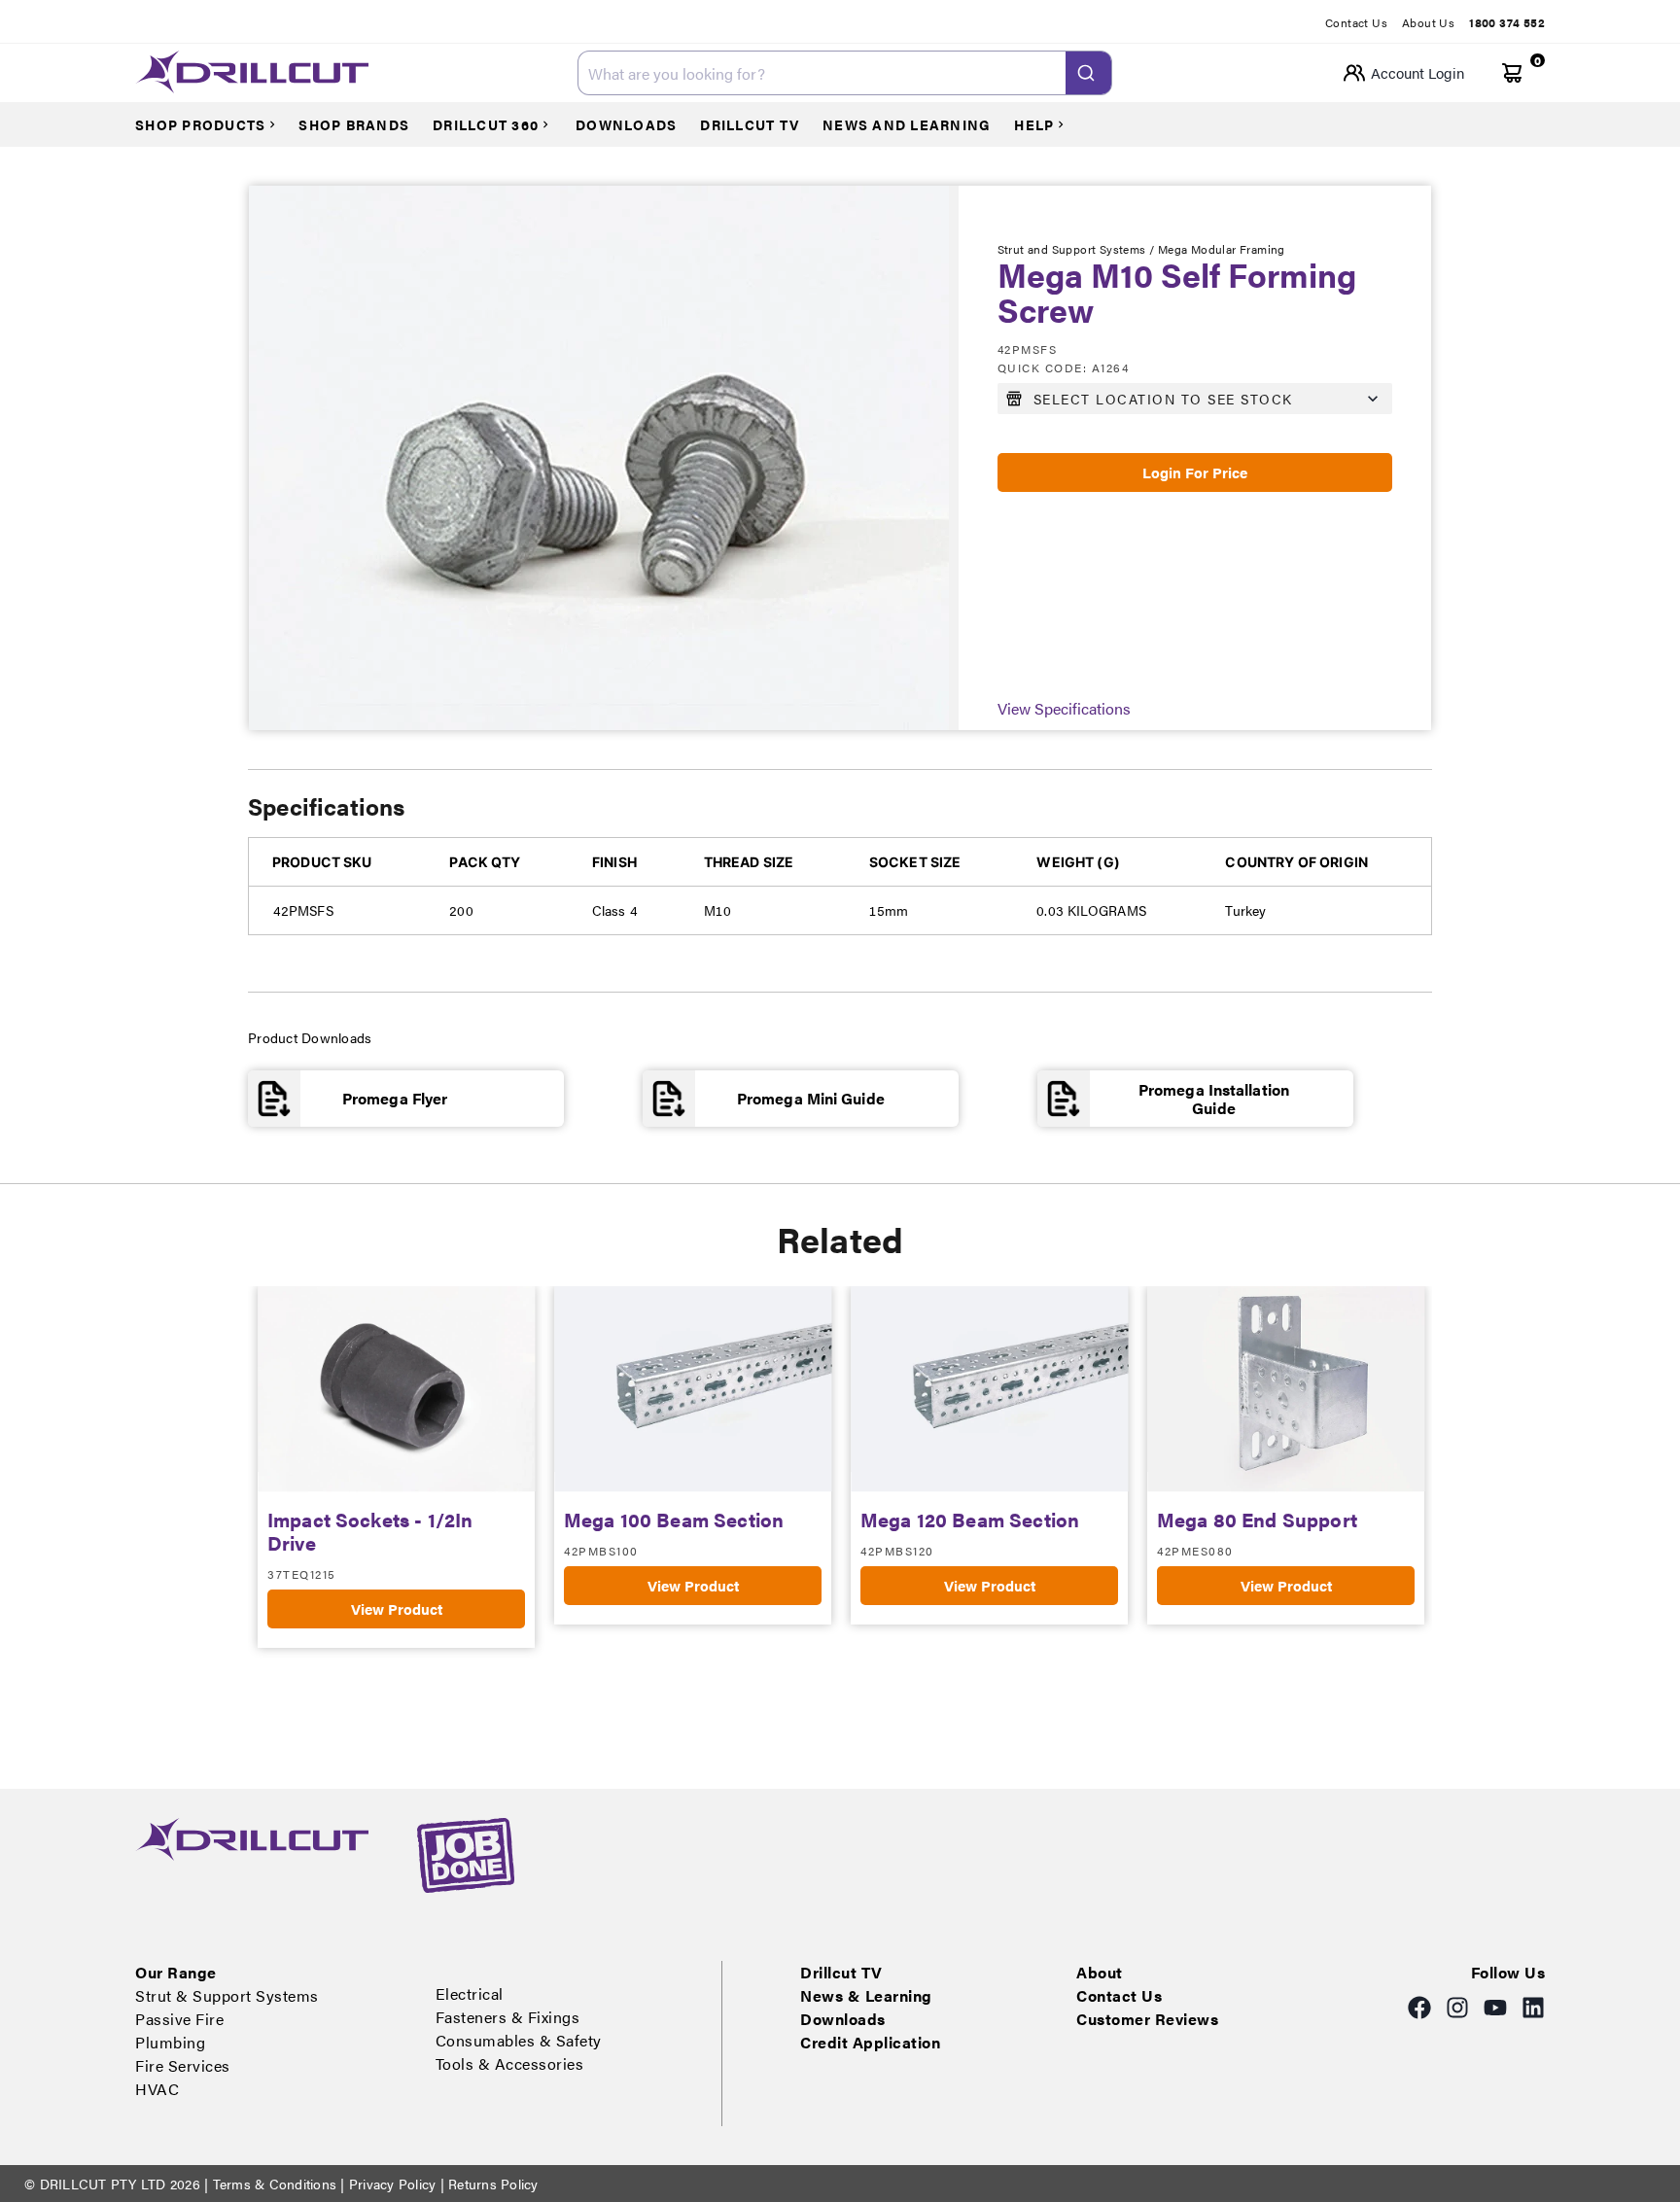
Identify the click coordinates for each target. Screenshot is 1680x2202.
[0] (1512, 73)
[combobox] (845, 73)
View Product (397, 1608)
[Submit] (1088, 73)
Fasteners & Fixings (508, 2017)
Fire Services (183, 2065)
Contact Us (1356, 22)
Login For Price (1195, 472)
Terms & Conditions (274, 2184)
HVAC (157, 2089)
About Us (1428, 22)
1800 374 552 (1507, 22)
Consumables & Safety (519, 2040)
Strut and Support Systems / (1078, 249)
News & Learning (866, 1995)
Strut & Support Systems (227, 1995)
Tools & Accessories (510, 2063)
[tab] (1364, 22)
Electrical (470, 1993)
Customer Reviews (1147, 2019)
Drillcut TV (841, 1972)
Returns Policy (491, 2184)
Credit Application (870, 2042)
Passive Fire (179, 2019)
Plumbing (170, 2042)
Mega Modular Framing (1222, 249)
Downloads (843, 2019)
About (1100, 1972)
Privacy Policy (393, 2184)
